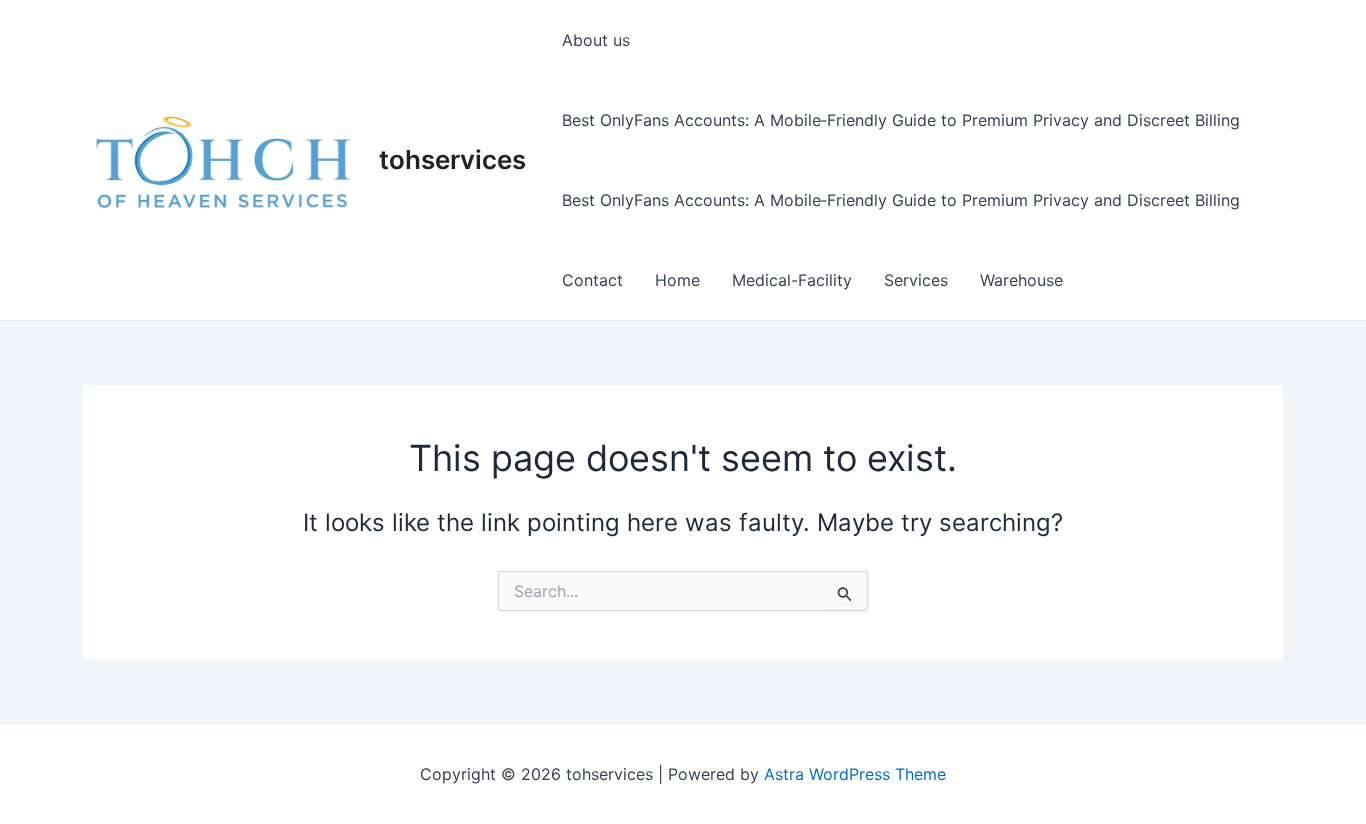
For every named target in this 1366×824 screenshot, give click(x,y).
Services (916, 280)
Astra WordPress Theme (855, 774)
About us (596, 40)
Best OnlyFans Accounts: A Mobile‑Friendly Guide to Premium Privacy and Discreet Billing (901, 120)
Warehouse (1021, 280)
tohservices (452, 159)
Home (677, 280)
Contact (592, 280)
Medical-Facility (792, 280)
